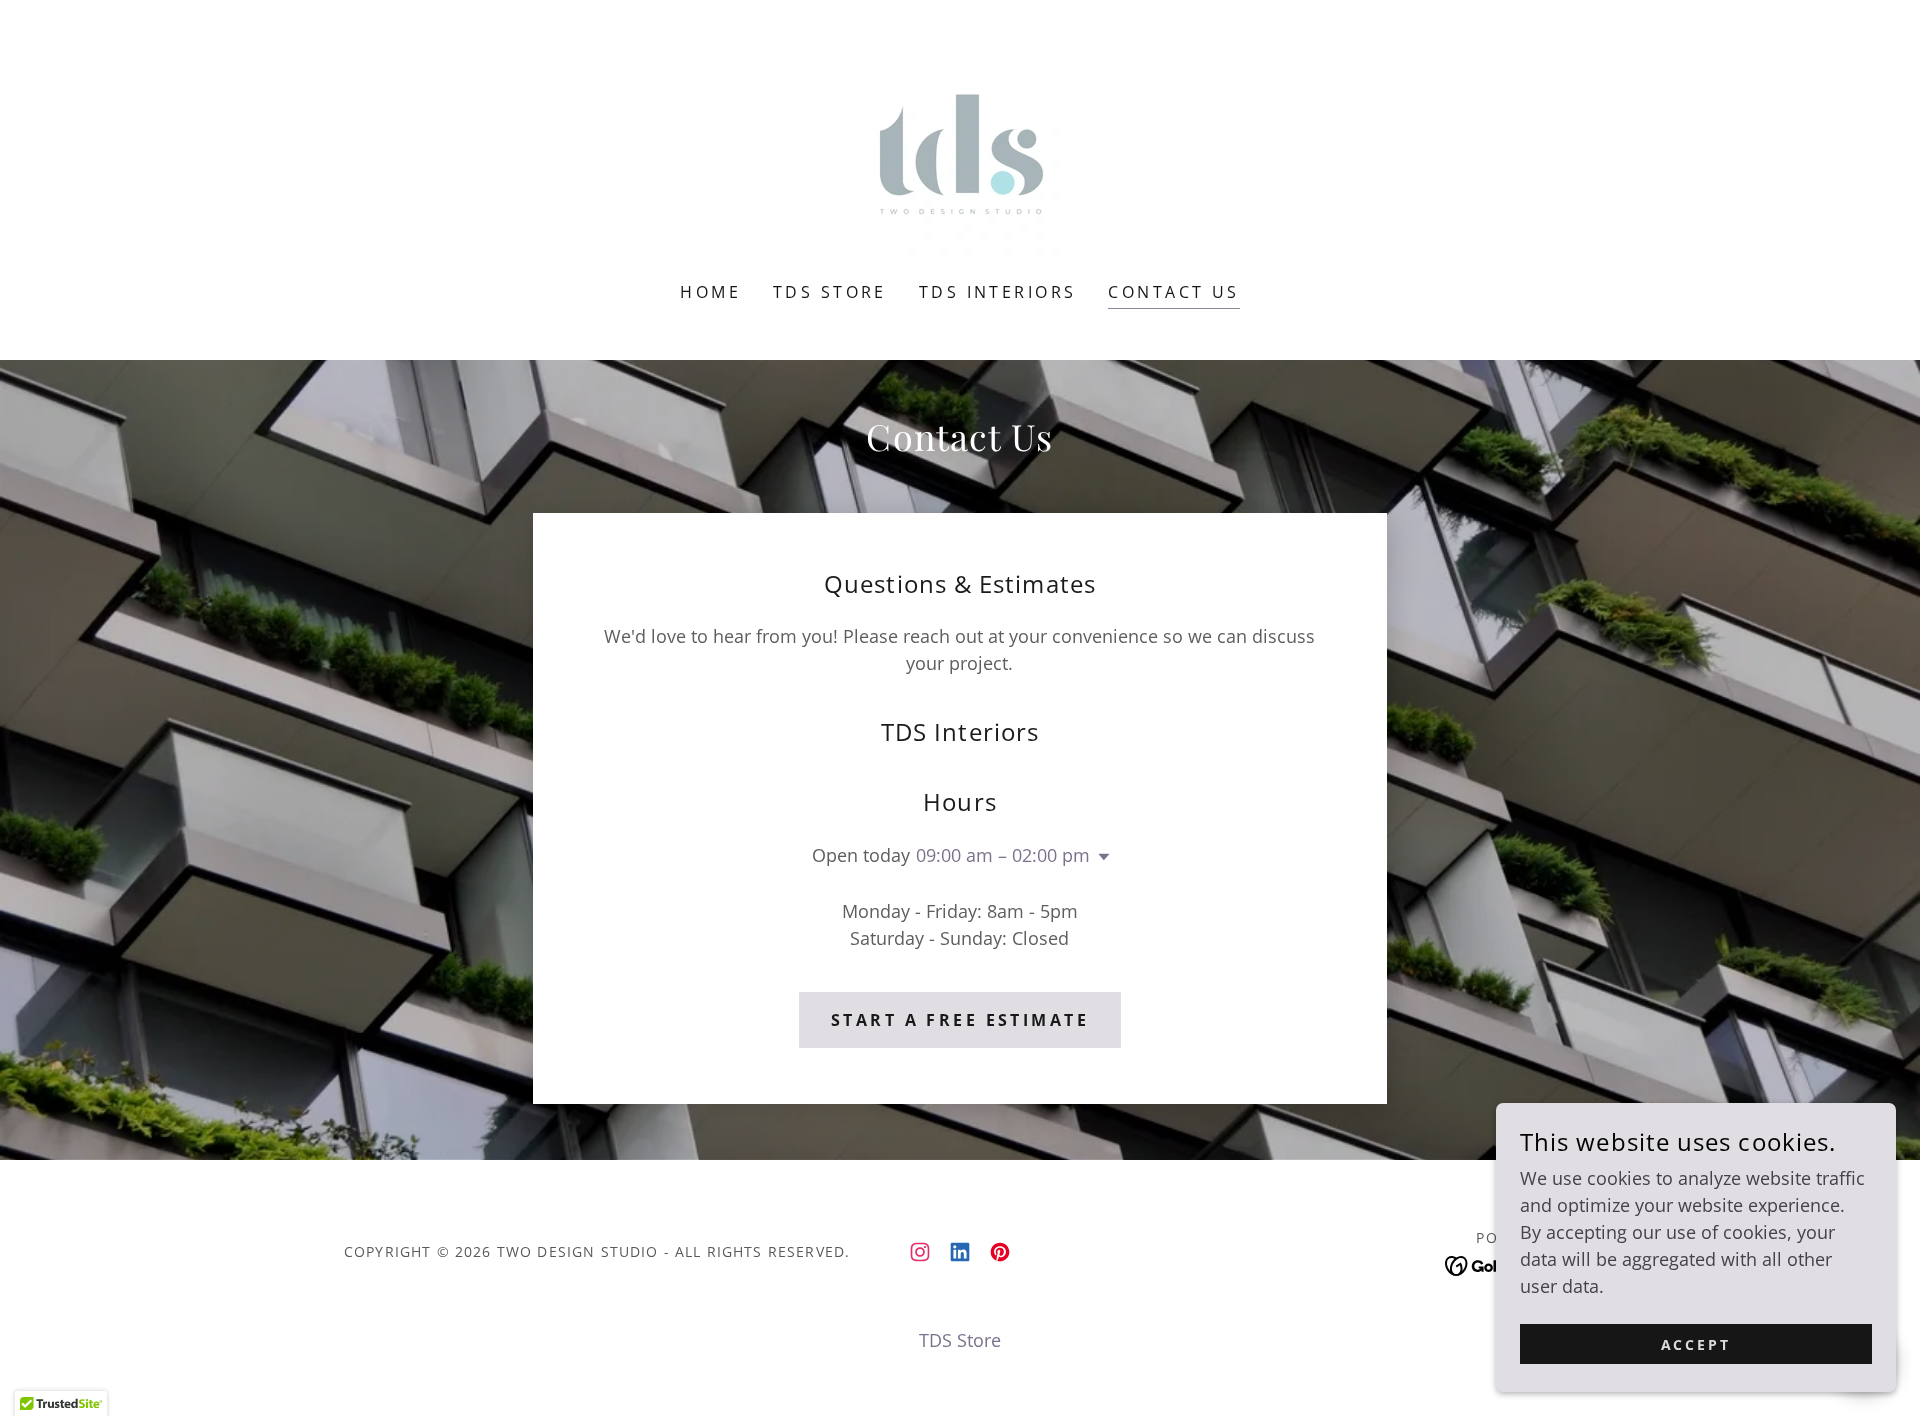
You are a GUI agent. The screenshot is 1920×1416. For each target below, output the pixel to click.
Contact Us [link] (1173, 292)
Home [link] (710, 292)
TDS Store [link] (830, 292)
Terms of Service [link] (149, 1182)
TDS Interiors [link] (998, 292)
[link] (960, 154)
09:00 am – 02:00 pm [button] (1003, 855)
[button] (1100, 857)
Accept (1696, 1344)
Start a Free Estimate (960, 1020)
